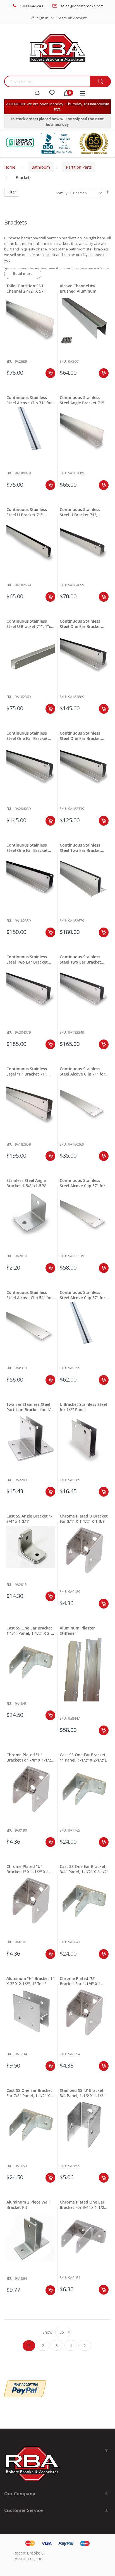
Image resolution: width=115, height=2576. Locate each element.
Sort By (62, 193)
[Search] (100, 82)
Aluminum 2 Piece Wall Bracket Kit (28, 2205)
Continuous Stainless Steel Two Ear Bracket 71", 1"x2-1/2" (80, 959)
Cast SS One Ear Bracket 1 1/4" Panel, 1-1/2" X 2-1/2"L (29, 1631)
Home (10, 167)
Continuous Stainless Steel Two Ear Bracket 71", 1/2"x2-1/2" (80, 848)
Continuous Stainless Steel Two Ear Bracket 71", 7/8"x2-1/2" (27, 959)
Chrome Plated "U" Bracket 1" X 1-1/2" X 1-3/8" (28, 1869)
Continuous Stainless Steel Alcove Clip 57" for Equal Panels (82, 1183)
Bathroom (41, 167)
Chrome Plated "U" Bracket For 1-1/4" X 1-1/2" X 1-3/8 (81, 1981)
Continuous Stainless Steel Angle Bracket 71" (82, 400)
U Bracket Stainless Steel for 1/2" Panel (83, 1407)
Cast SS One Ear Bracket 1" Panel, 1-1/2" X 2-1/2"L (83, 1757)
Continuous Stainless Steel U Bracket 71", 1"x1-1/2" (31, 624)
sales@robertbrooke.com (82, 6)
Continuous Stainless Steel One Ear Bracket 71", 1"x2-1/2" (80, 736)
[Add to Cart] (50, 373)
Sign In (43, 18)
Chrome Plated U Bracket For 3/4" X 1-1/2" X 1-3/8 (84, 1519)
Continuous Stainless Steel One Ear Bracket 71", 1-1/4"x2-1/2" (27, 848)
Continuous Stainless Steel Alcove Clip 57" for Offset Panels (82, 1295)
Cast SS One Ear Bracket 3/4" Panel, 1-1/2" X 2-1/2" (84, 1869)
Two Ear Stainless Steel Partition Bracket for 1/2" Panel (30, 1407)
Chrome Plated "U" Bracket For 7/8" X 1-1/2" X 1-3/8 (30, 1757)
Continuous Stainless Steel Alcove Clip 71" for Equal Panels (82, 1071)
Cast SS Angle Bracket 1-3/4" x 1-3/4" (29, 1519)
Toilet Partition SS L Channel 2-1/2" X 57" (26, 288)
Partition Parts (79, 167)
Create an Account (71, 18)
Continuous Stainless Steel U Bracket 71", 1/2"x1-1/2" (27, 512)
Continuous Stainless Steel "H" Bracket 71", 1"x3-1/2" (27, 1071)
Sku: (10, 361)
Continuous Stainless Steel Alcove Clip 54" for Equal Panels (29, 1295)
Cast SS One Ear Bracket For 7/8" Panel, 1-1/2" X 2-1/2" (31, 2093)
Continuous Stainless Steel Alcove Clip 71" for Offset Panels (29, 400)
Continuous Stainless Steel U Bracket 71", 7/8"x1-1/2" (80, 512)
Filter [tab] (12, 192)
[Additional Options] (25, 2383)
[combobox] (47, 81)
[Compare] (37, 94)
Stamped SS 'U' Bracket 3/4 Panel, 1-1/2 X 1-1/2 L (83, 2093)
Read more (23, 274)
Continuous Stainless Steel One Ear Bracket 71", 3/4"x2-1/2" (80, 624)
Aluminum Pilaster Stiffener (77, 1631)
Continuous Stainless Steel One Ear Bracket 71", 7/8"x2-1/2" (27, 736)
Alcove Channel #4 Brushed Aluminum (78, 288)
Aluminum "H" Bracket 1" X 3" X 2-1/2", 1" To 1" (30, 1981)
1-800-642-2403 (32, 6)
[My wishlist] (52, 94)
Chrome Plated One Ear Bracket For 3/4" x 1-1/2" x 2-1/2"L (83, 2205)
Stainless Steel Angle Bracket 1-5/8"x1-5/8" (27, 1183)
